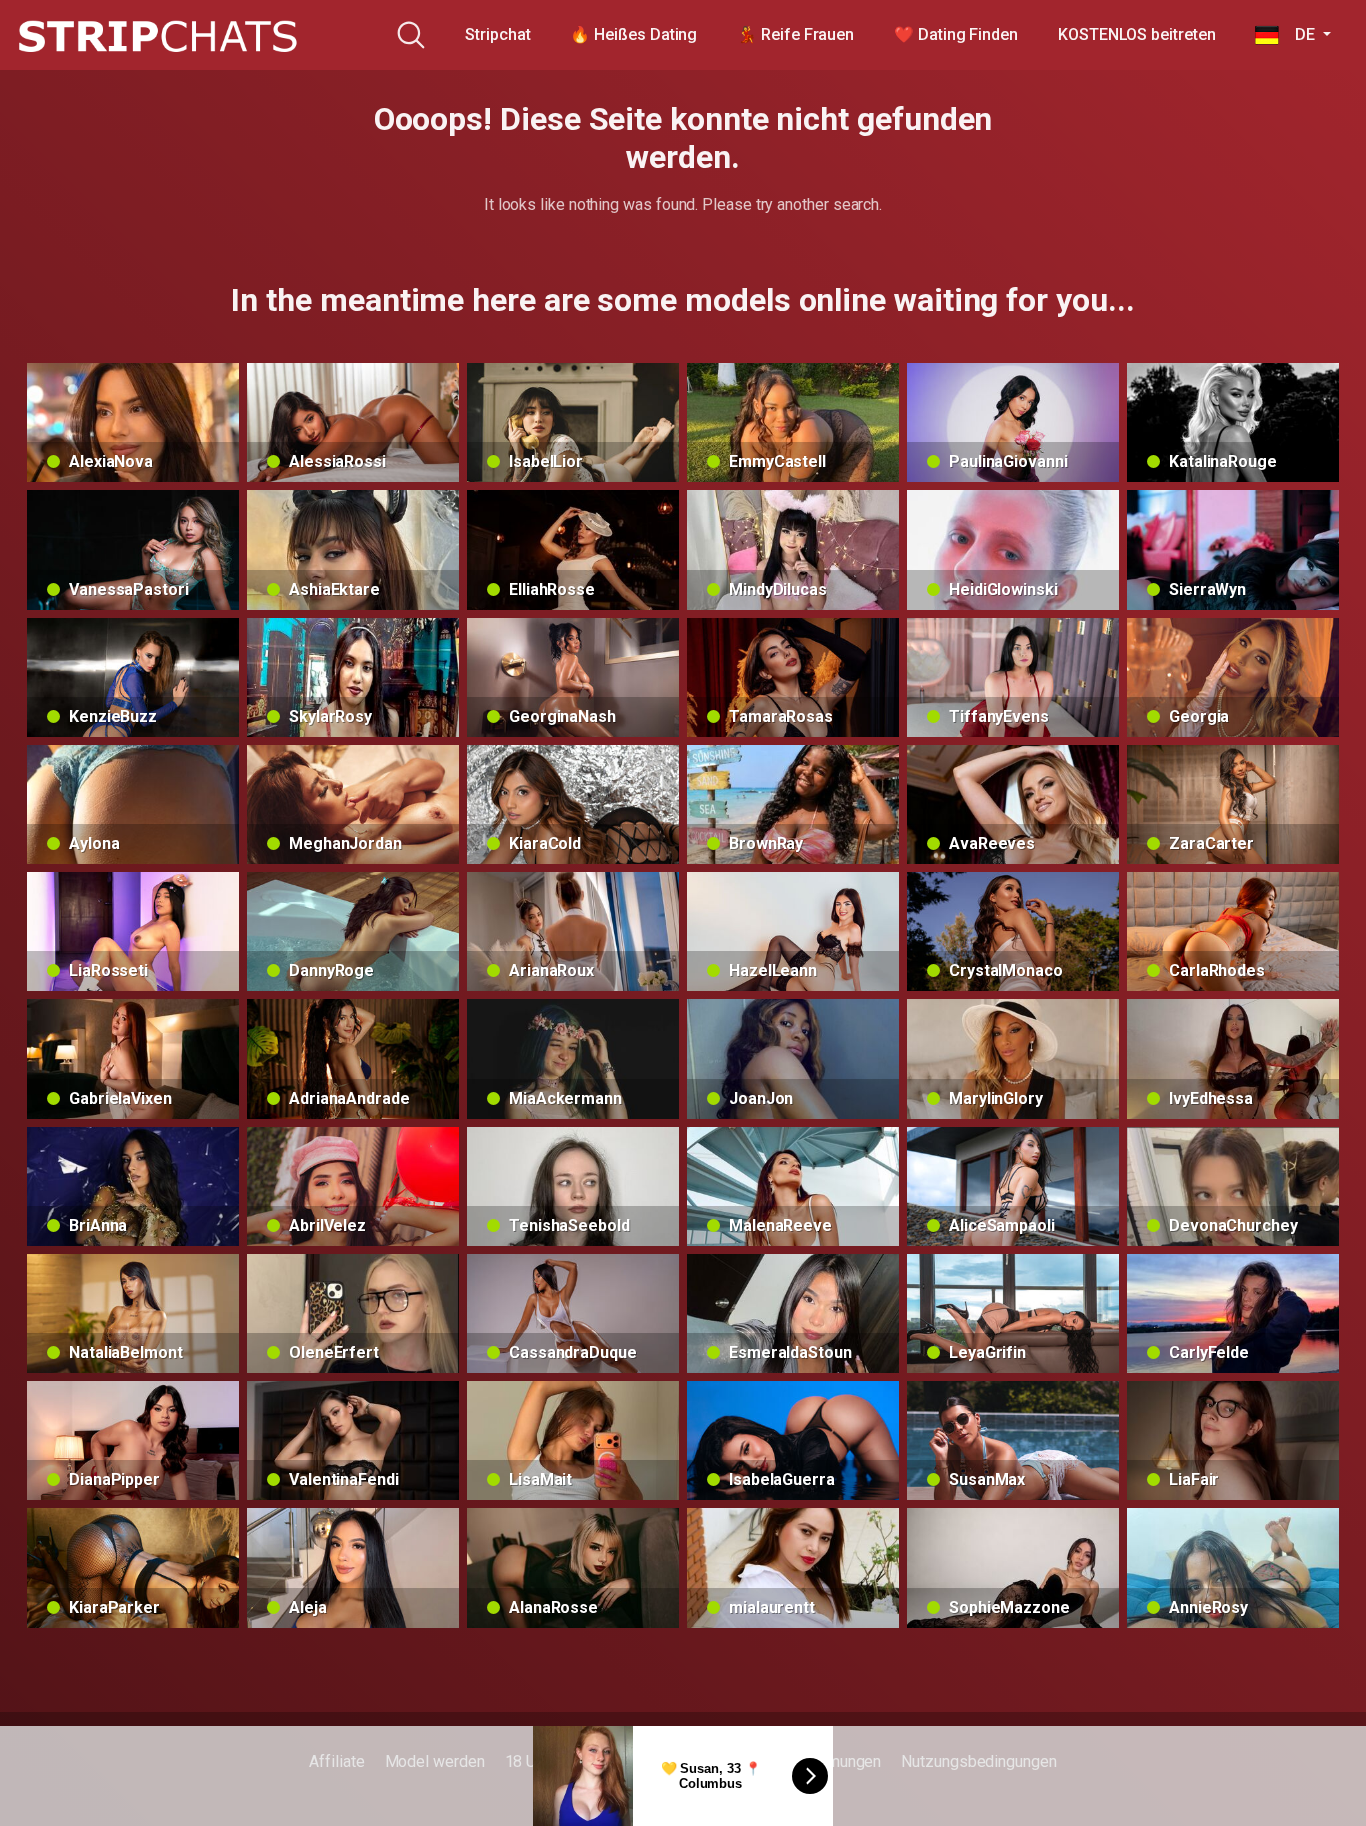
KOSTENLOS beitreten (1136, 34)
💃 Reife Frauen (795, 34)
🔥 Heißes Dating (633, 34)
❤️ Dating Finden (956, 34)
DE (1298, 34)
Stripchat (497, 34)
